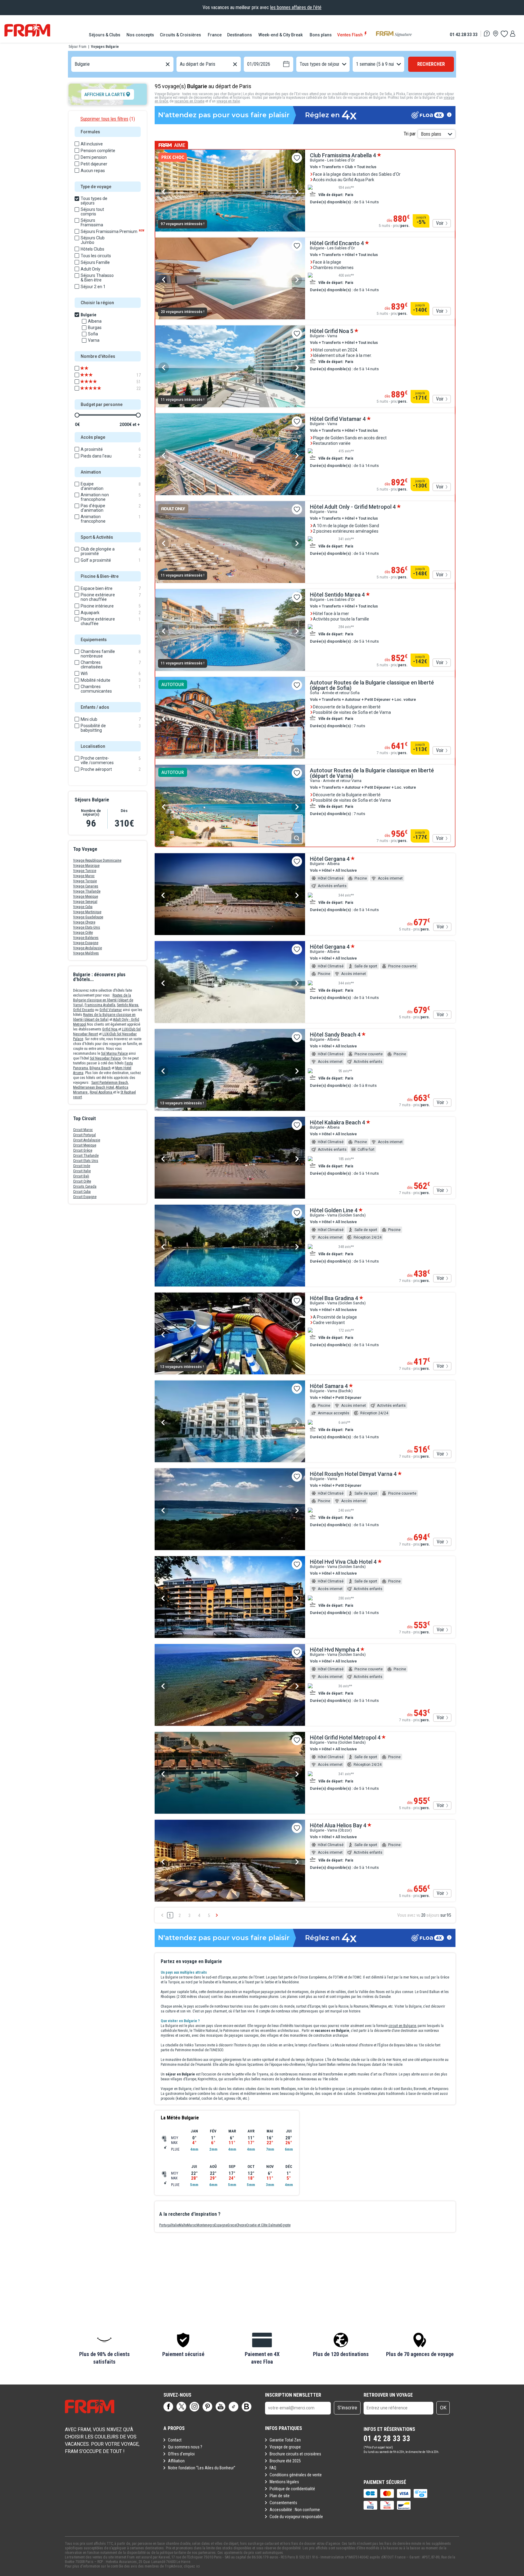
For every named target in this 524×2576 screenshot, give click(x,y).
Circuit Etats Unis (86, 1161)
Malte (183, 2225)
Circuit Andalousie (87, 1140)
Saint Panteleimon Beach (110, 1083)
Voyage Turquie (85, 881)
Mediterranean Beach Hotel (94, 1087)
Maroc (192, 2225)
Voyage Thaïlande (87, 891)
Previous (164, 192)
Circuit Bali (81, 1176)
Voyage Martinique (87, 912)
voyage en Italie (228, 101)
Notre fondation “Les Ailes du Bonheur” (202, 2468)
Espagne (221, 2225)
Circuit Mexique (85, 1145)
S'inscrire (347, 2408)
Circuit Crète (82, 1181)
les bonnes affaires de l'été (296, 7)
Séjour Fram (77, 47)
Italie (175, 2225)
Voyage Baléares (86, 938)
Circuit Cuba (82, 1192)
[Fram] (27, 30)
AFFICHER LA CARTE (105, 95)
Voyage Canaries (86, 886)
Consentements (283, 2503)
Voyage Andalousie (87, 948)
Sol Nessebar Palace (105, 1058)
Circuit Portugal (84, 1135)
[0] (504, 34)
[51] (95, 382)
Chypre (241, 2225)
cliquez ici (192, 2566)
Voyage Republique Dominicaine (97, 860)
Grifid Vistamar (111, 1010)
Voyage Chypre (84, 922)
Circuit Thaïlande (86, 1156)
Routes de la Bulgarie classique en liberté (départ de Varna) (103, 1000)
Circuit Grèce (83, 1150)
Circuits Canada (85, 1186)
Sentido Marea (128, 1005)
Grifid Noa (110, 1029)
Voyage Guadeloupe (88, 917)
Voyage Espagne (86, 943)
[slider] (77, 415)
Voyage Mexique (86, 897)
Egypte (286, 2225)
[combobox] (75, 64)
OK (443, 2408)
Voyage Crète (83, 933)
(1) (108, 119)
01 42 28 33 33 (464, 34)
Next (297, 192)
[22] (95, 388)
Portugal (165, 2225)
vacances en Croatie (189, 101)
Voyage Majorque (86, 866)
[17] (95, 375)
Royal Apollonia (101, 1092)
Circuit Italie (82, 1171)
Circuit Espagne (85, 1197)
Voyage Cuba (83, 907)
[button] (104, 2349)
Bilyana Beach (100, 1068)
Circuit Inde (82, 1166)
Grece (232, 2225)
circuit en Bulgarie (402, 2026)
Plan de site (280, 2496)
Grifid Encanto (84, 1010)
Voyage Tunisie (85, 871)
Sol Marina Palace (114, 1053)
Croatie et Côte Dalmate (263, 2225)
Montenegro (205, 2225)
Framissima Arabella (100, 1005)
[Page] (168, 2407)
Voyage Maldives (86, 953)
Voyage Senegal (85, 902)
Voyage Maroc (84, 876)
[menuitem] (105, 35)
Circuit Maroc (83, 1130)
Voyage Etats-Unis (87, 927)
